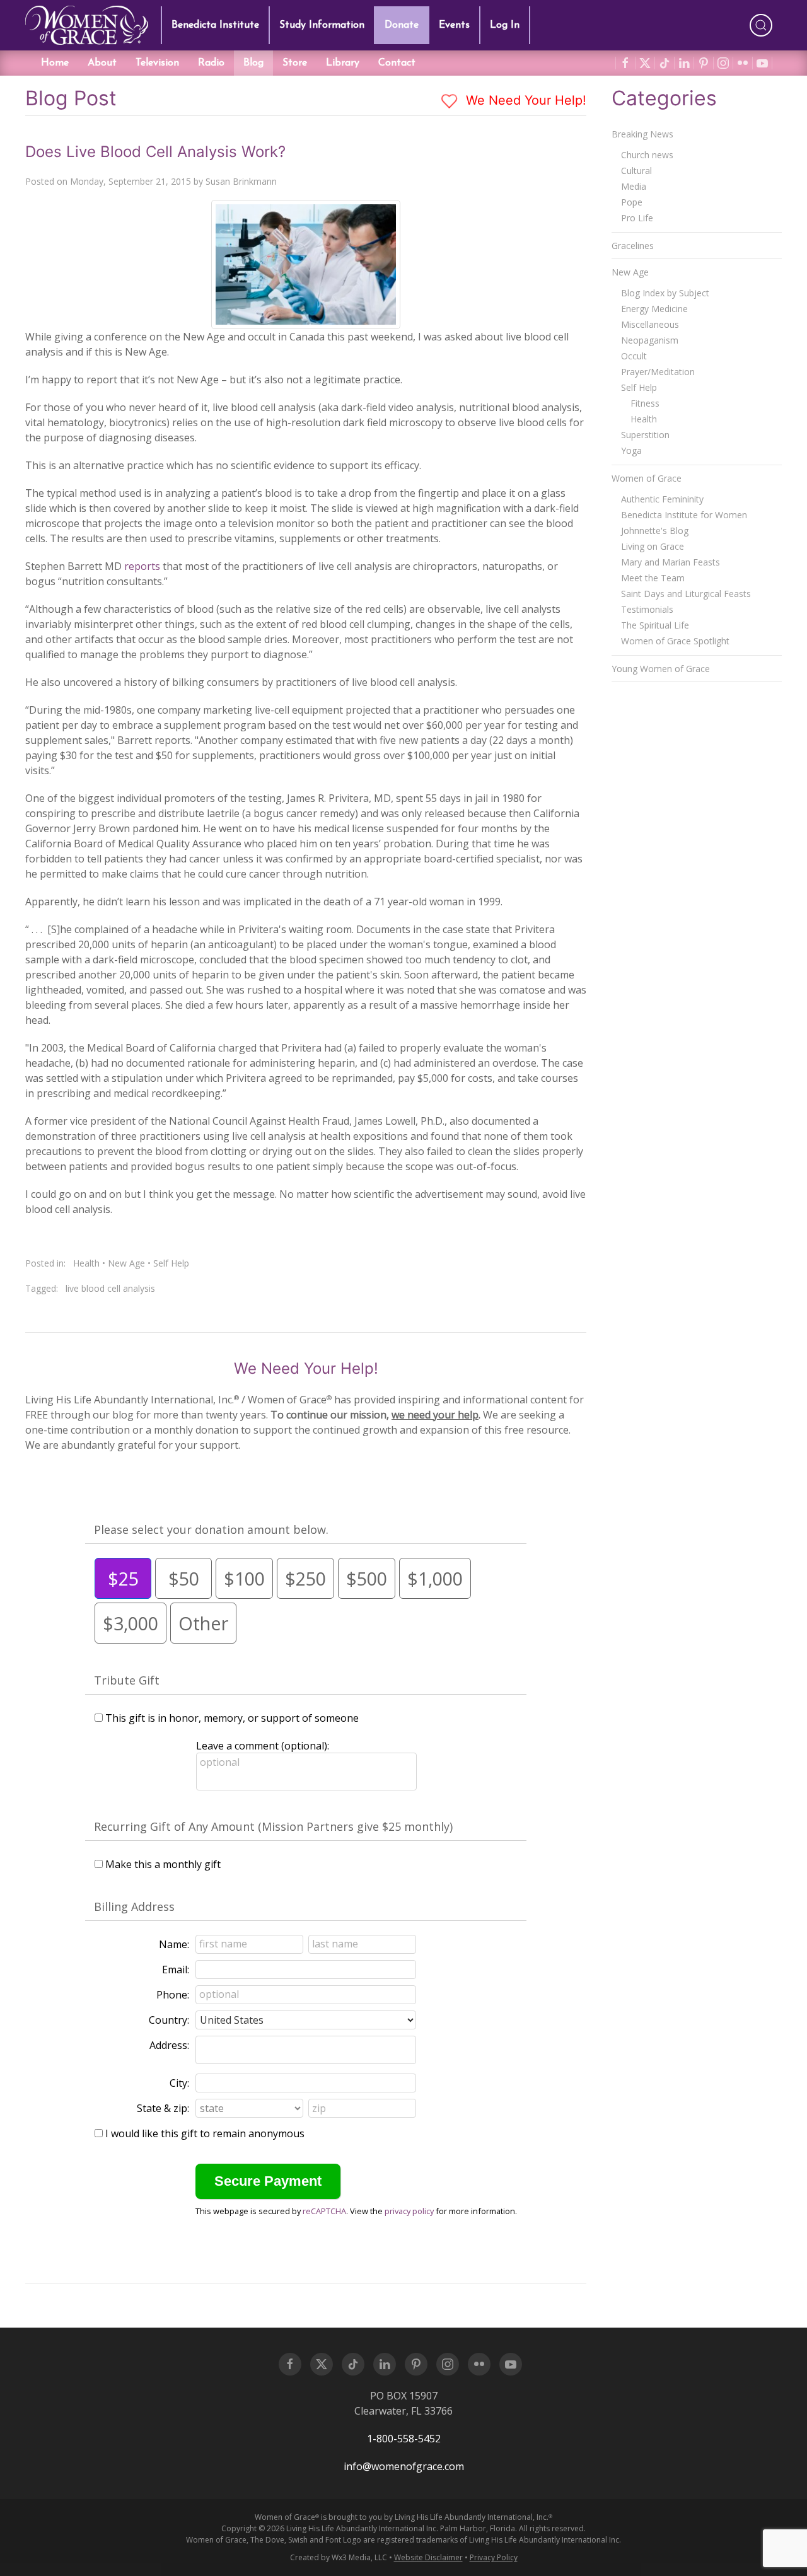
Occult (634, 356)
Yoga (631, 450)
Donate (402, 25)
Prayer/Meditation (658, 372)
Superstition (645, 435)
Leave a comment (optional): (263, 1746)
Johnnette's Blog (655, 531)
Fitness (645, 403)
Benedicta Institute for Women (684, 515)
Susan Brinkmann (241, 181)
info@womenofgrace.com (404, 2466)
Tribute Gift (127, 1680)
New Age (126, 1263)
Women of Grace (647, 478)
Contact (397, 63)
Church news (647, 155)
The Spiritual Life (655, 625)
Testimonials (647, 609)
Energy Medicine (654, 309)
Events (454, 25)
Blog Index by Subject (665, 293)
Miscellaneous (650, 324)
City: (179, 2083)
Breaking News (642, 134)
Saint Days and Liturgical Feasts (686, 594)
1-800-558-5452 (404, 2439)
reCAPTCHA (324, 2211)
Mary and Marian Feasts (671, 562)
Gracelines (633, 246)
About (102, 63)
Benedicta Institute (215, 25)
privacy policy (409, 2211)
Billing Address (134, 1906)
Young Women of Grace (661, 669)
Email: (176, 1970)
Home (55, 63)
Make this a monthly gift (163, 1864)
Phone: (173, 1995)
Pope (632, 202)
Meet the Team (653, 578)
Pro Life (637, 218)
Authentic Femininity (662, 499)
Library (343, 63)
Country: (169, 2020)
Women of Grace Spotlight (675, 641)
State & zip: (163, 2108)
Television (157, 63)
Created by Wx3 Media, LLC (339, 2557)
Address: (169, 2045)
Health (86, 1263)
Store (295, 63)
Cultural (636, 171)
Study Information (322, 25)
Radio (211, 63)
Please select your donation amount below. (211, 1529)
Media (634, 186)
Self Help (171, 1263)
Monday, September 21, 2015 (131, 181)
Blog (253, 63)
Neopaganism (650, 340)
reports (142, 566)
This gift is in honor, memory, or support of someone (232, 1718)
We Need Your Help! (524, 100)
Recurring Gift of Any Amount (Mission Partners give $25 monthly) (273, 1826)
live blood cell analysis (110, 1288)
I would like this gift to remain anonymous (205, 2133)
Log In (505, 25)
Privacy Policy (494, 2557)
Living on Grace (653, 546)
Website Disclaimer (428, 2557)
